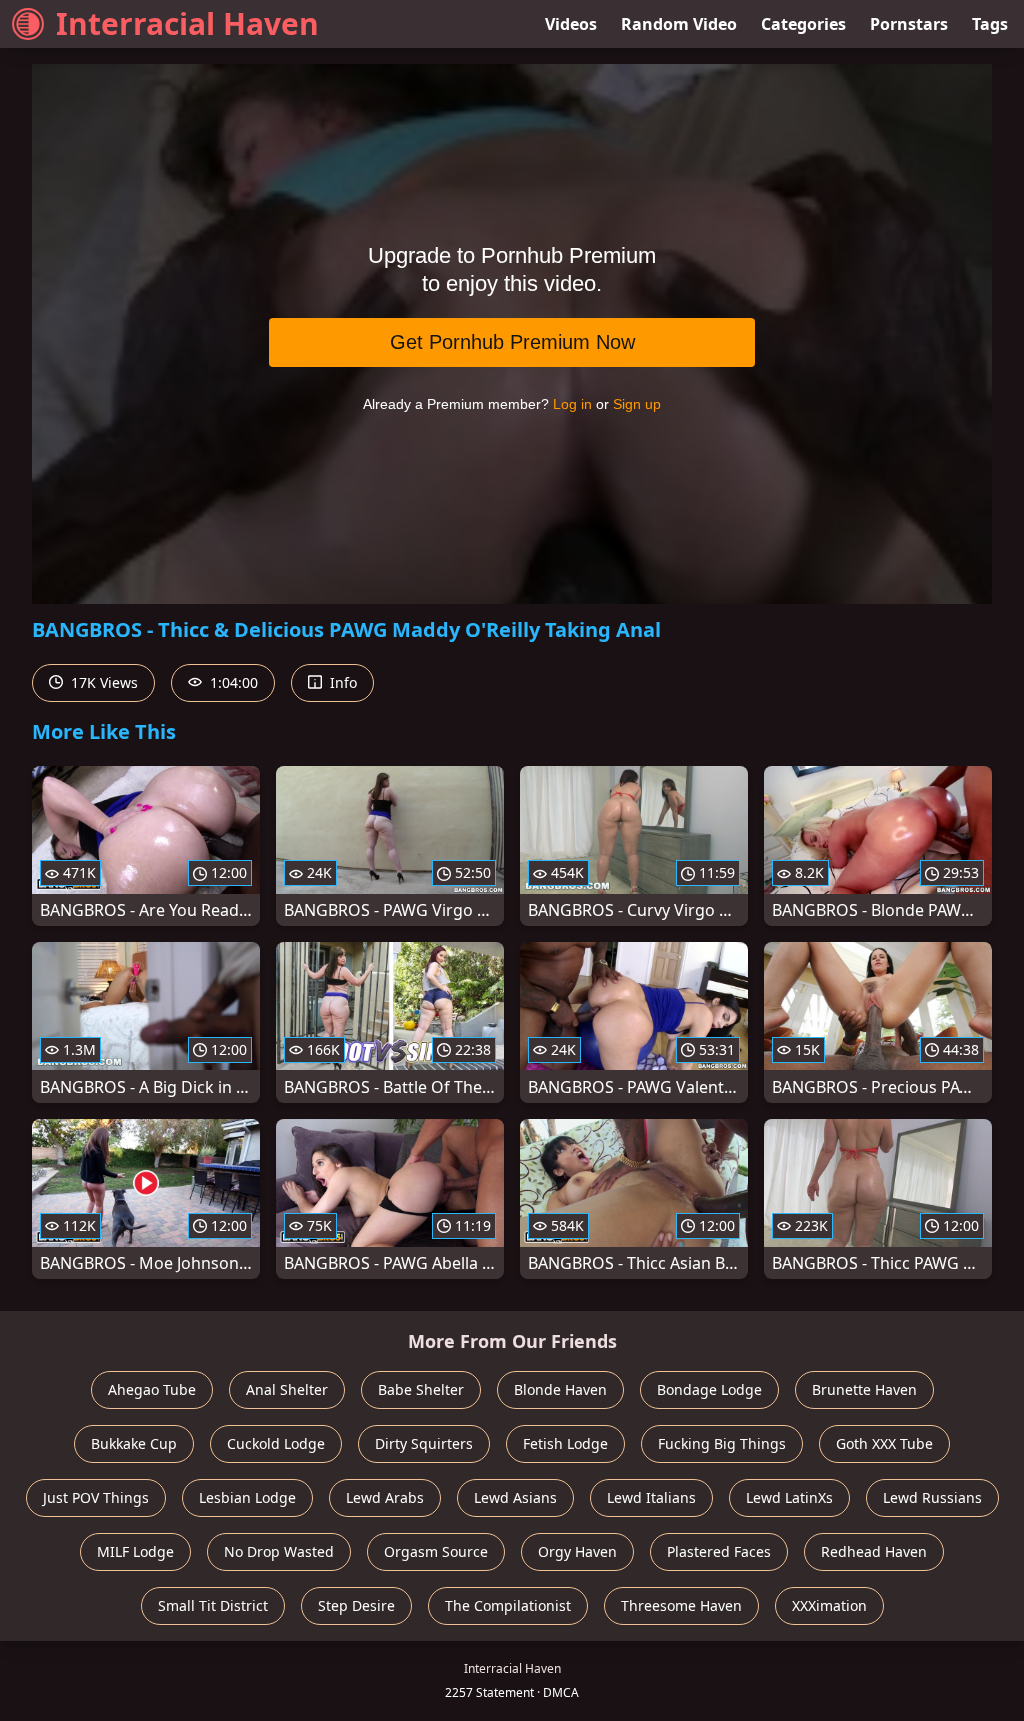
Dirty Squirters (424, 1443)
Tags (990, 24)
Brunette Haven (864, 1389)
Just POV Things (96, 1497)
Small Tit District (213, 1605)
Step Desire (356, 1605)
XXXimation (829, 1605)
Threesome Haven (681, 1605)
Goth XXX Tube (884, 1443)
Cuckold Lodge (276, 1443)
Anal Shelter (287, 1389)
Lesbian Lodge (247, 1497)
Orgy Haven (577, 1551)
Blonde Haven (560, 1389)
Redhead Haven (874, 1551)
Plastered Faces (719, 1551)
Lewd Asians (515, 1497)
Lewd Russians (932, 1497)
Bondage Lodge (709, 1389)
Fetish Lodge (565, 1443)
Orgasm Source (436, 1551)
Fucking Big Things (722, 1443)
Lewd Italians (651, 1497)
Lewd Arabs (385, 1497)
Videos (571, 24)
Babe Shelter (421, 1389)
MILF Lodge (135, 1551)
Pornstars (909, 24)
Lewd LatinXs (789, 1497)
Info (341, 682)
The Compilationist (508, 1605)
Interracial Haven (187, 23)
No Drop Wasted (279, 1551)
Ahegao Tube (152, 1389)
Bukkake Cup (134, 1443)
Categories (803, 24)
